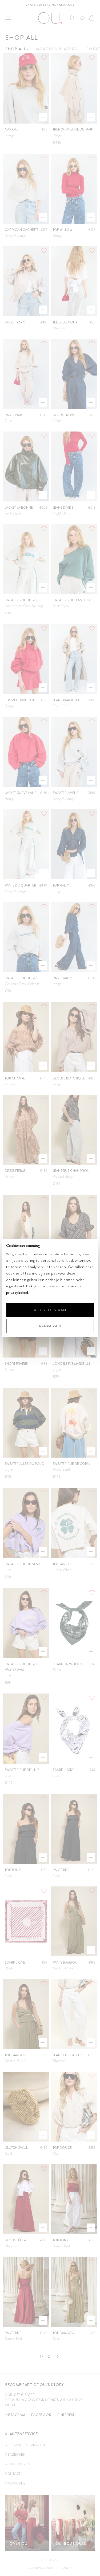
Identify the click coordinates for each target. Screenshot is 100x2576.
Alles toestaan (50, 1310)
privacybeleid (17, 1292)
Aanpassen (50, 1326)
